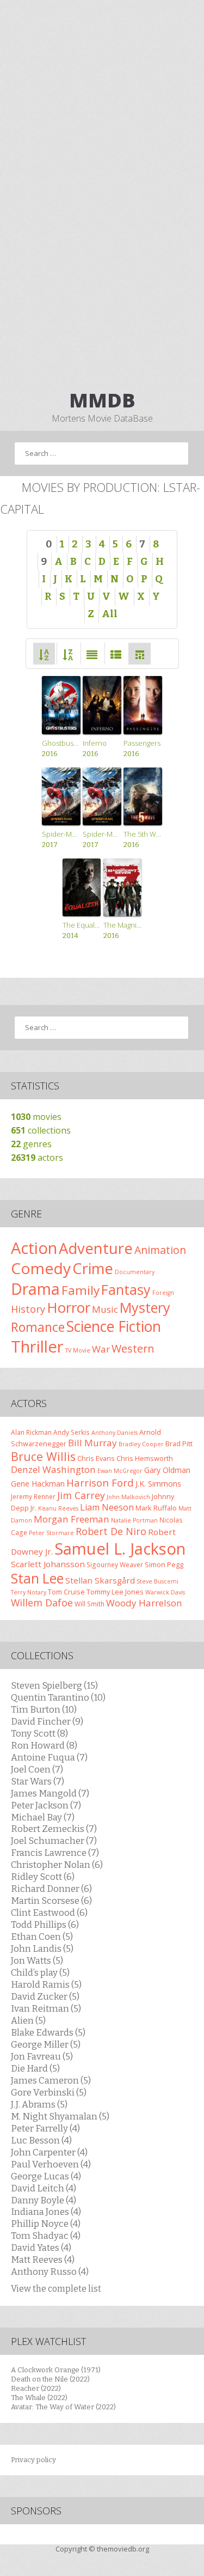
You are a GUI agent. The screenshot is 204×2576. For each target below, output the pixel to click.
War (101, 1349)
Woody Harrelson (144, 1603)
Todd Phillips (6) (45, 1925)
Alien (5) (28, 2020)
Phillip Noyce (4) (46, 2224)
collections (41, 1130)
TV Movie (78, 1350)
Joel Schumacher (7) (54, 1841)
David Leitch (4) (44, 2188)
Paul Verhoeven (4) (51, 2164)
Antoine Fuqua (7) (49, 1757)
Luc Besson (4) (41, 2140)
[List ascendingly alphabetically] (44, 653)
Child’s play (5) (40, 1972)
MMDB (102, 400)
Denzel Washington (53, 1469)
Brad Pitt (179, 1444)
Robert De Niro (111, 1531)
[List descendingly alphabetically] (68, 653)
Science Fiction (114, 1326)
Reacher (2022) (36, 2388)
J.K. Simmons (158, 1484)
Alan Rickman (31, 1432)
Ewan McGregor (120, 1471)
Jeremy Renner (33, 1496)
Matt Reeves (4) (43, 2260)
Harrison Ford (100, 1482)
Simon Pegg (164, 1564)
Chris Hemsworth (145, 1458)
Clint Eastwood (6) (49, 1913)
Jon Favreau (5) (42, 2056)
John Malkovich (128, 1497)
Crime (93, 1268)
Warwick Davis (165, 1592)
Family (81, 1290)
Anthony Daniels (115, 1433)
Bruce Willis (43, 1456)
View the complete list (56, 2289)
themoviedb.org (123, 2549)
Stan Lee (37, 1578)
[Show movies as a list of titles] (116, 653)
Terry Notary (29, 1592)
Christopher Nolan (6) (57, 1865)
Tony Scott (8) (39, 1733)
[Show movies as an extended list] (92, 653)
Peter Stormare (51, 1533)
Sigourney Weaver (115, 1564)
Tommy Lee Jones (115, 1592)
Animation (160, 1250)
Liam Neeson (107, 1507)
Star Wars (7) (38, 1781)
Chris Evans (96, 1458)
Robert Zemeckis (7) (54, 1829)
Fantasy (126, 1289)
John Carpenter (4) (49, 2152)
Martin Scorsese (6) (51, 1901)
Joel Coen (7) (37, 1769)
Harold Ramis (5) (46, 1984)
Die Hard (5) (35, 2068)
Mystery (145, 1307)
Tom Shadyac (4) (46, 2236)
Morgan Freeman (72, 1519)
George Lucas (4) (46, 2176)
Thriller (37, 1347)
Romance (38, 1327)
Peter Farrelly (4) (45, 2128)
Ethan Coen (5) (42, 1936)
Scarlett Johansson (48, 1564)
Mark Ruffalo (156, 1508)
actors (37, 1158)
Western (133, 1348)
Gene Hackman (38, 1484)
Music (105, 1309)
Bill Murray (92, 1443)
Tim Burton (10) (44, 1709)
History (28, 1309)
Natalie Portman (134, 1520)
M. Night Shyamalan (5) (60, 2116)
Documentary (135, 1272)
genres (31, 1144)
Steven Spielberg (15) (54, 1685)
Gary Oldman (167, 1470)
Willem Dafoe (42, 1603)
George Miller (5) (46, 2044)
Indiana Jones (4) (46, 2212)
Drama (35, 1289)
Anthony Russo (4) (50, 2271)
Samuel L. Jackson (120, 1549)
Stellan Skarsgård (100, 1580)
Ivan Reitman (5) (46, 2008)
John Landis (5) (42, 1948)
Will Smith (89, 1604)
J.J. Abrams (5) (39, 2104)
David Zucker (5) (45, 1996)
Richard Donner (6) (51, 1889)
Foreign (163, 1293)
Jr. (33, 1508)
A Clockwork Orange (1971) (56, 2370)
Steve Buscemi (157, 1581)
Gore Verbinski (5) (49, 2092)
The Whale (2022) (39, 2398)
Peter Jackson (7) (46, 1805)
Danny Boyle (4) (44, 2200)
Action (34, 1248)
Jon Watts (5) (37, 1960)
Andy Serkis (72, 1432)
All (110, 614)
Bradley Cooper (141, 1444)
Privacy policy (33, 2460)
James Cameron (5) (51, 2080)
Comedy (41, 1268)
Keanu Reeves (58, 1508)
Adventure (96, 1248)
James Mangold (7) (50, 1793)
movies (36, 1117)
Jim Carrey (81, 1495)
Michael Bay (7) (43, 1817)
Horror (69, 1307)
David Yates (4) (41, 2248)
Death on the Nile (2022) (50, 2379)
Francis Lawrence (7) (55, 1853)
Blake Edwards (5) (48, 2032)
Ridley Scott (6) (43, 1877)
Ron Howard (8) (44, 1745)
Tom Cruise (66, 1592)
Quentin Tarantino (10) (58, 1697)
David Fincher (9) (47, 1721)
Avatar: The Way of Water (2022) (63, 2407)
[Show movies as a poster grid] (140, 653)
